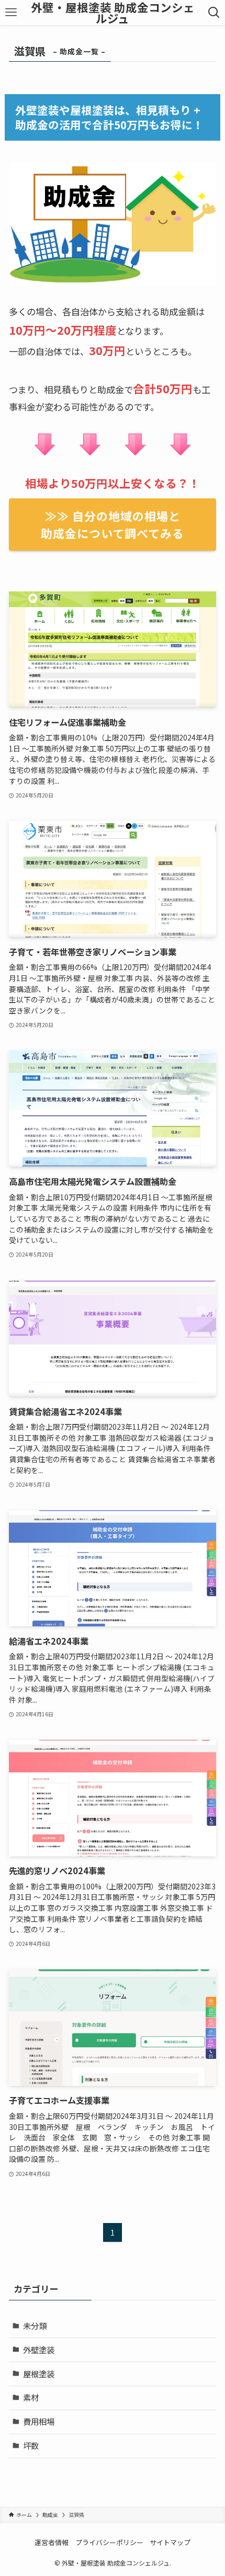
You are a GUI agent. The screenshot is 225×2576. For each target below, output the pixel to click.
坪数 (31, 2445)
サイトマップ (170, 2542)
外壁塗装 (39, 2350)
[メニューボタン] (11, 13)
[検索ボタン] (214, 13)
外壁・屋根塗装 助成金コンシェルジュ (113, 13)
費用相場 (39, 2421)
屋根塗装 (39, 2374)
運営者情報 (52, 2542)
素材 (31, 2397)
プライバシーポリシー (109, 2542)
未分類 (35, 2326)
